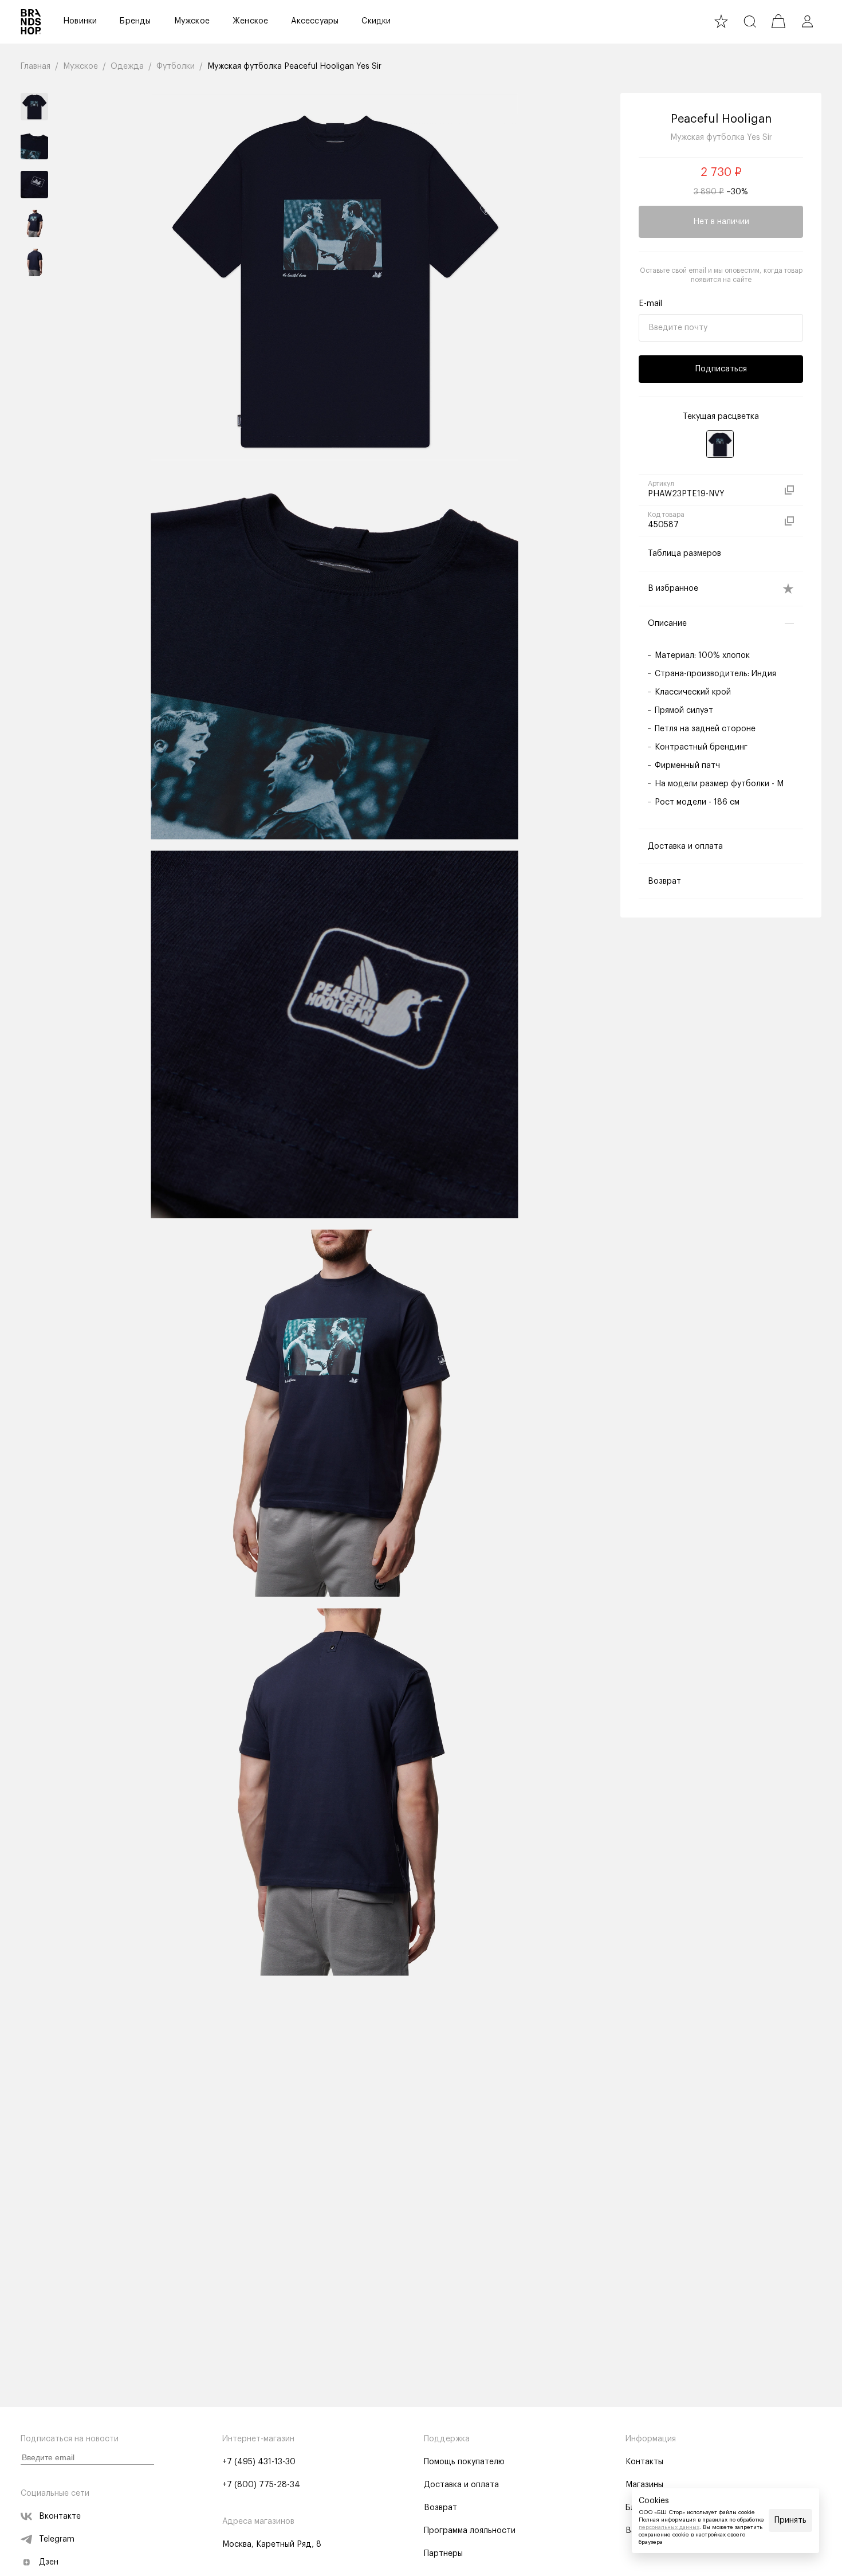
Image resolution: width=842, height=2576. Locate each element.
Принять (790, 2520)
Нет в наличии (721, 222)
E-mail (650, 304)
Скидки (376, 21)
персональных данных (669, 2527)
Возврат (440, 2508)
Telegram (57, 2539)
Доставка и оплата (461, 2485)
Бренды (135, 21)
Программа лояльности (470, 2531)
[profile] (807, 21)
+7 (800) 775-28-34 (261, 2485)
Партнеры (443, 2554)
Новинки (80, 21)
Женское (250, 21)
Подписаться (721, 369)
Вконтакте (60, 2516)
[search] (750, 21)
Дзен (49, 2562)
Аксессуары (315, 21)
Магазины (644, 2485)
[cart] (778, 21)
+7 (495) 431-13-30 (259, 2462)
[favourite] (721, 21)
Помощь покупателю (464, 2462)
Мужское (192, 21)
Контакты (644, 2462)
